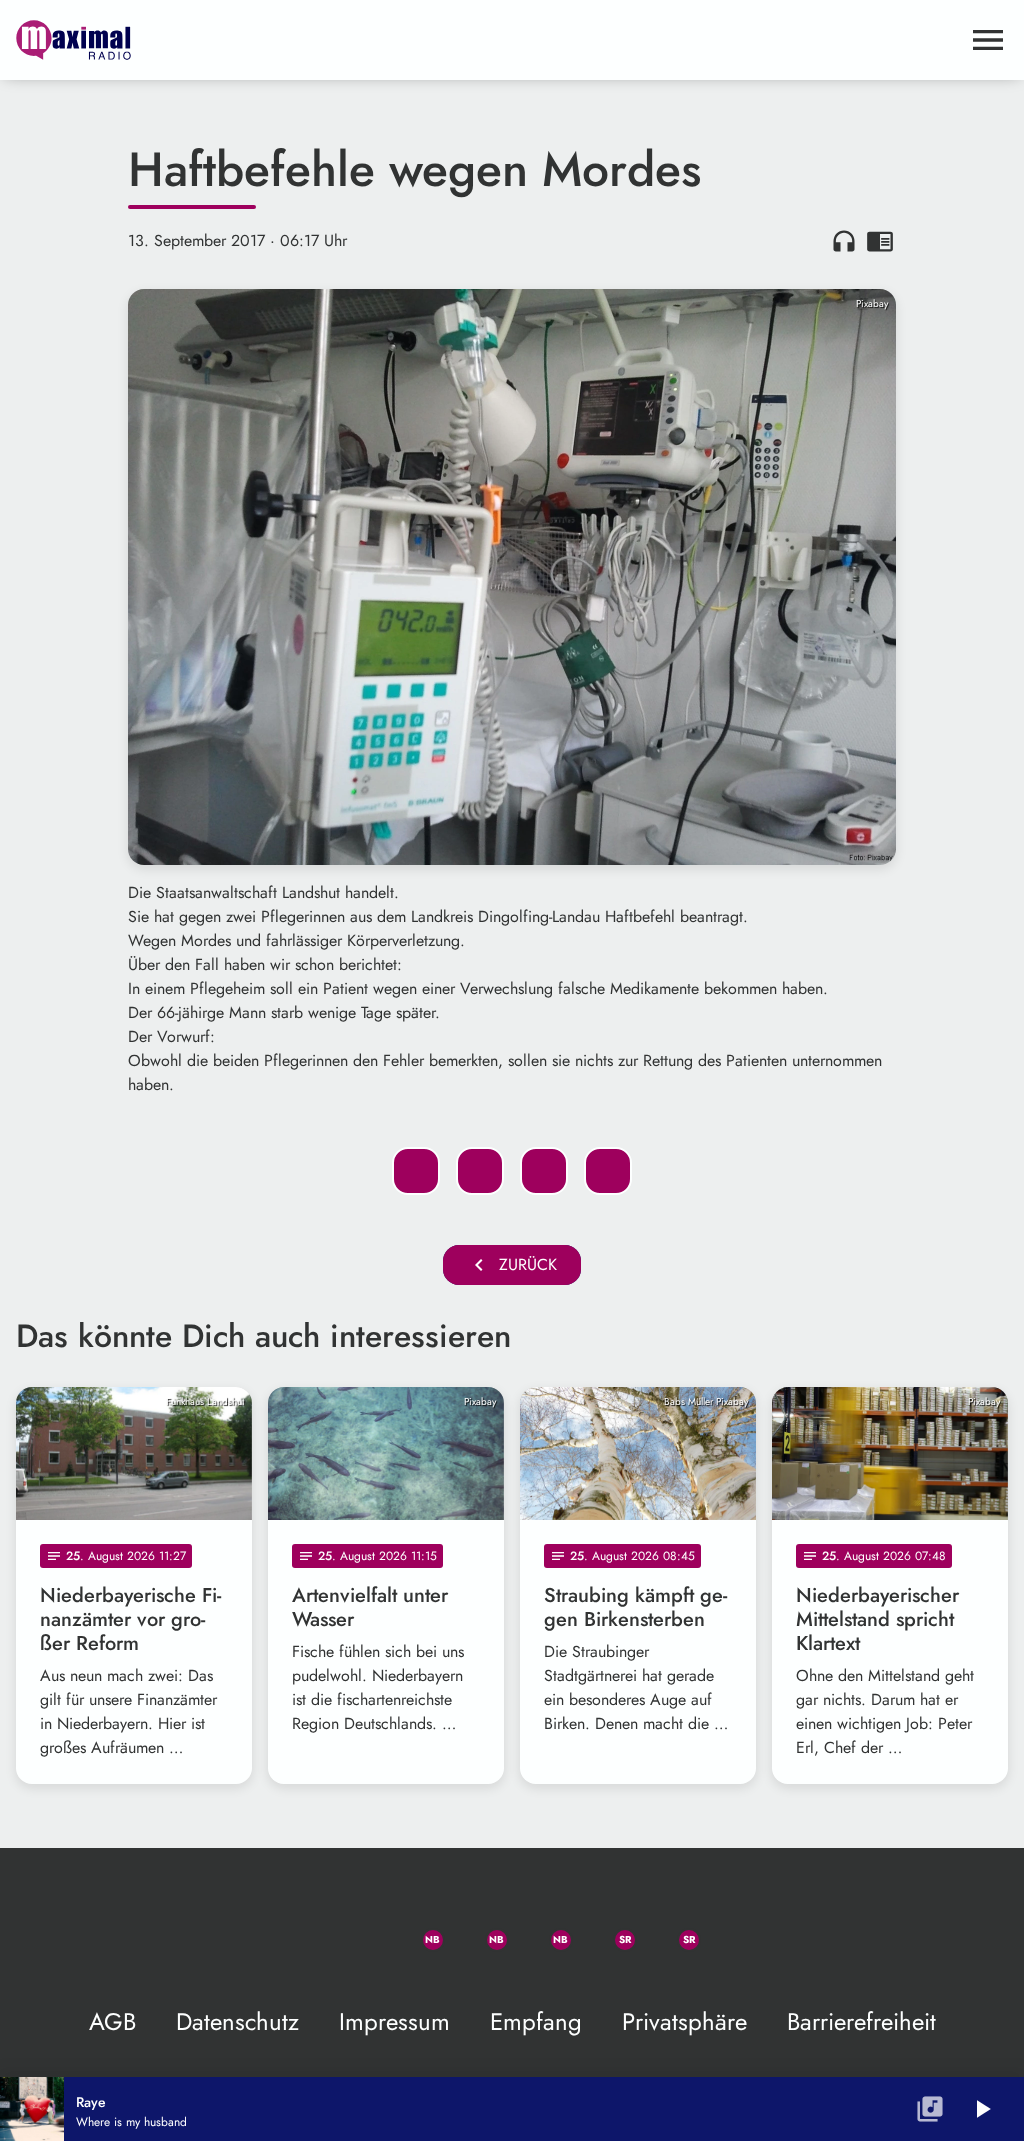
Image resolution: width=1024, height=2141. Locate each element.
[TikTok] (736, 1928)
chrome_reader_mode (880, 241)
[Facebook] (480, 1928)
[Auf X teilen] (480, 1171)
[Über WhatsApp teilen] (544, 1171)
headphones (844, 241)
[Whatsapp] (416, 1928)
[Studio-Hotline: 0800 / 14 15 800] (352, 1928)
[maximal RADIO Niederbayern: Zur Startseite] (488, 40)
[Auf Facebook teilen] (416, 1171)
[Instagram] (544, 1928)
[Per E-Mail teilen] (608, 1171)
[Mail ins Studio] (288, 1928)
